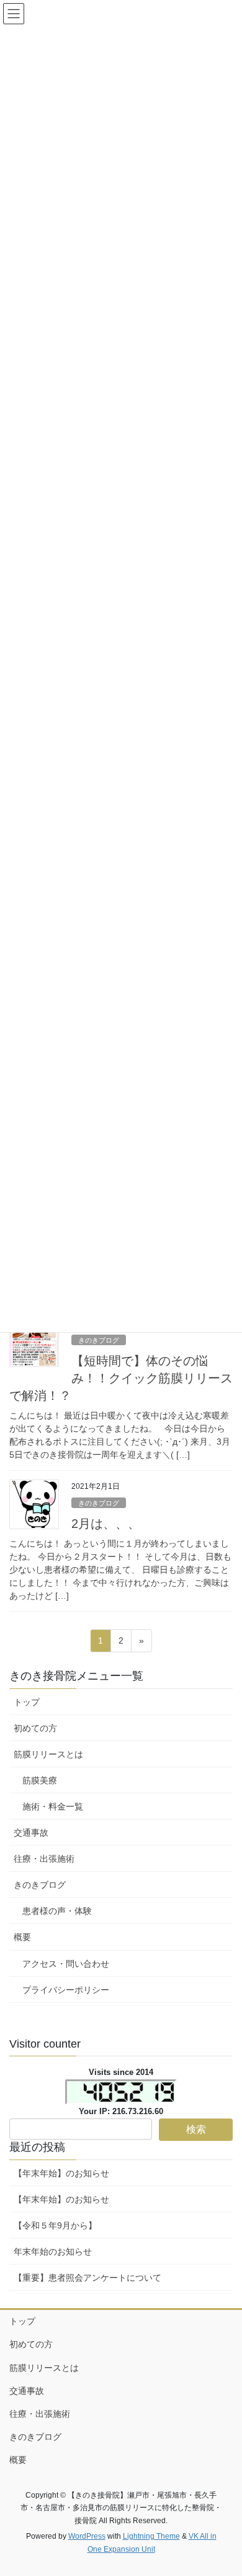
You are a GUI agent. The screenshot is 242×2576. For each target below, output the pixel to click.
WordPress (87, 2536)
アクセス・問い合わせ (66, 1964)
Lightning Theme (151, 2536)
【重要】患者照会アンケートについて (87, 2278)
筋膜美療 (40, 1780)
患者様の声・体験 (57, 1911)
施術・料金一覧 (53, 1806)
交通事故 (31, 1833)
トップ (27, 1702)
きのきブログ (99, 1340)
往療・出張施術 (44, 1859)
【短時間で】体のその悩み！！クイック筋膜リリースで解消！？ (121, 1378)
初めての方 (35, 1728)
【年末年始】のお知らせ (61, 2173)
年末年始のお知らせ (53, 2252)
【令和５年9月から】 (55, 2225)
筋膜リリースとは (48, 1754)
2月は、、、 (106, 1524)
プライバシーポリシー (66, 1990)
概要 (22, 1937)
